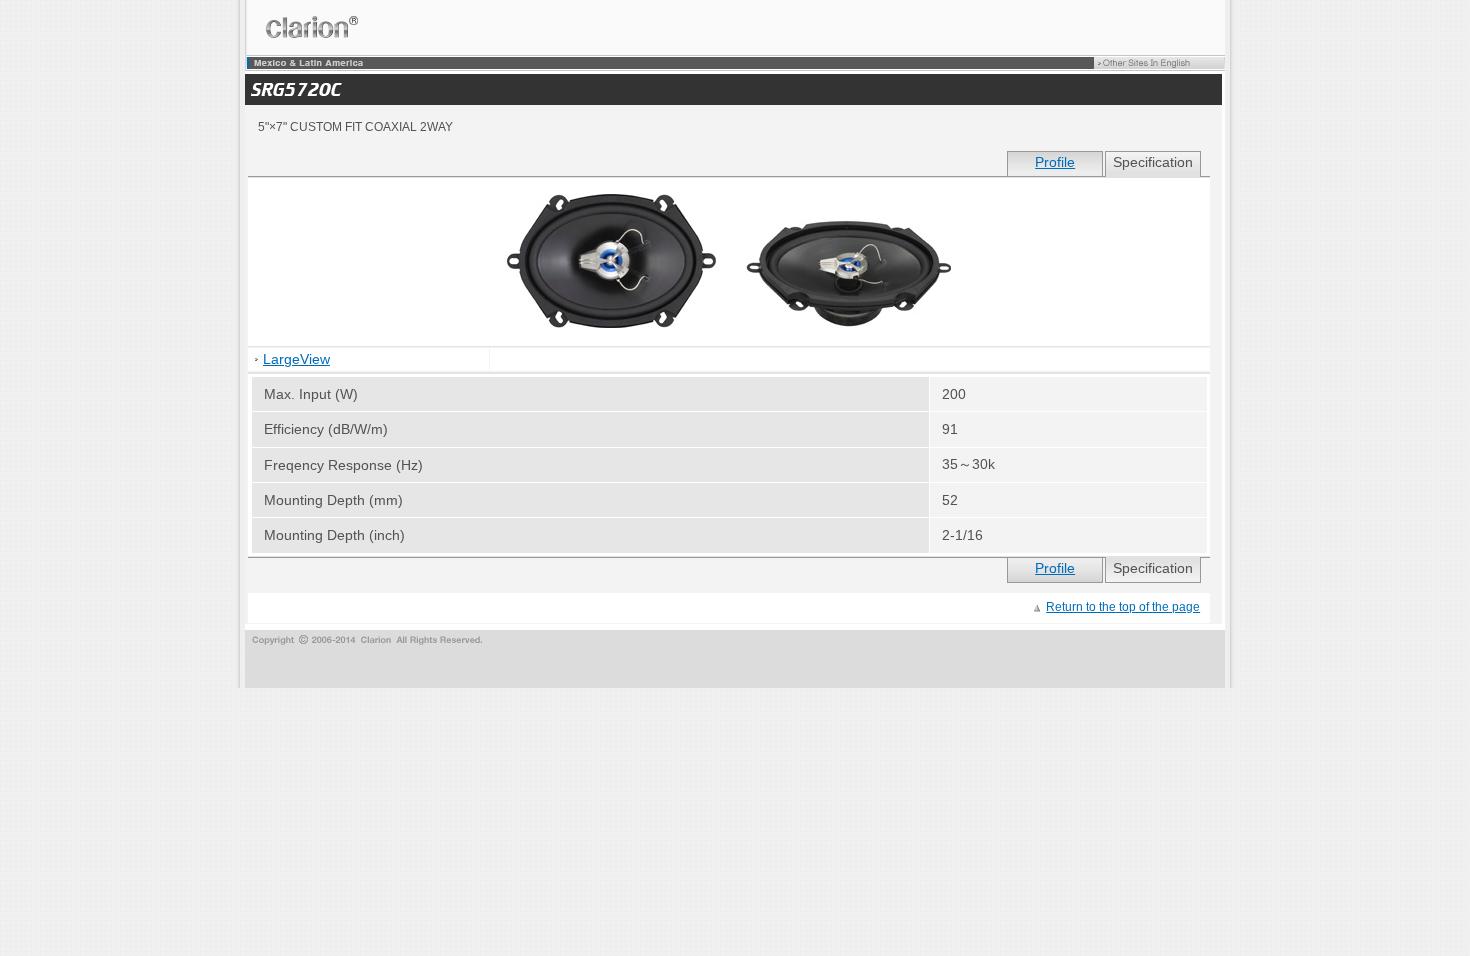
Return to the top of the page (1123, 607)
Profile (1055, 162)
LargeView (296, 359)
